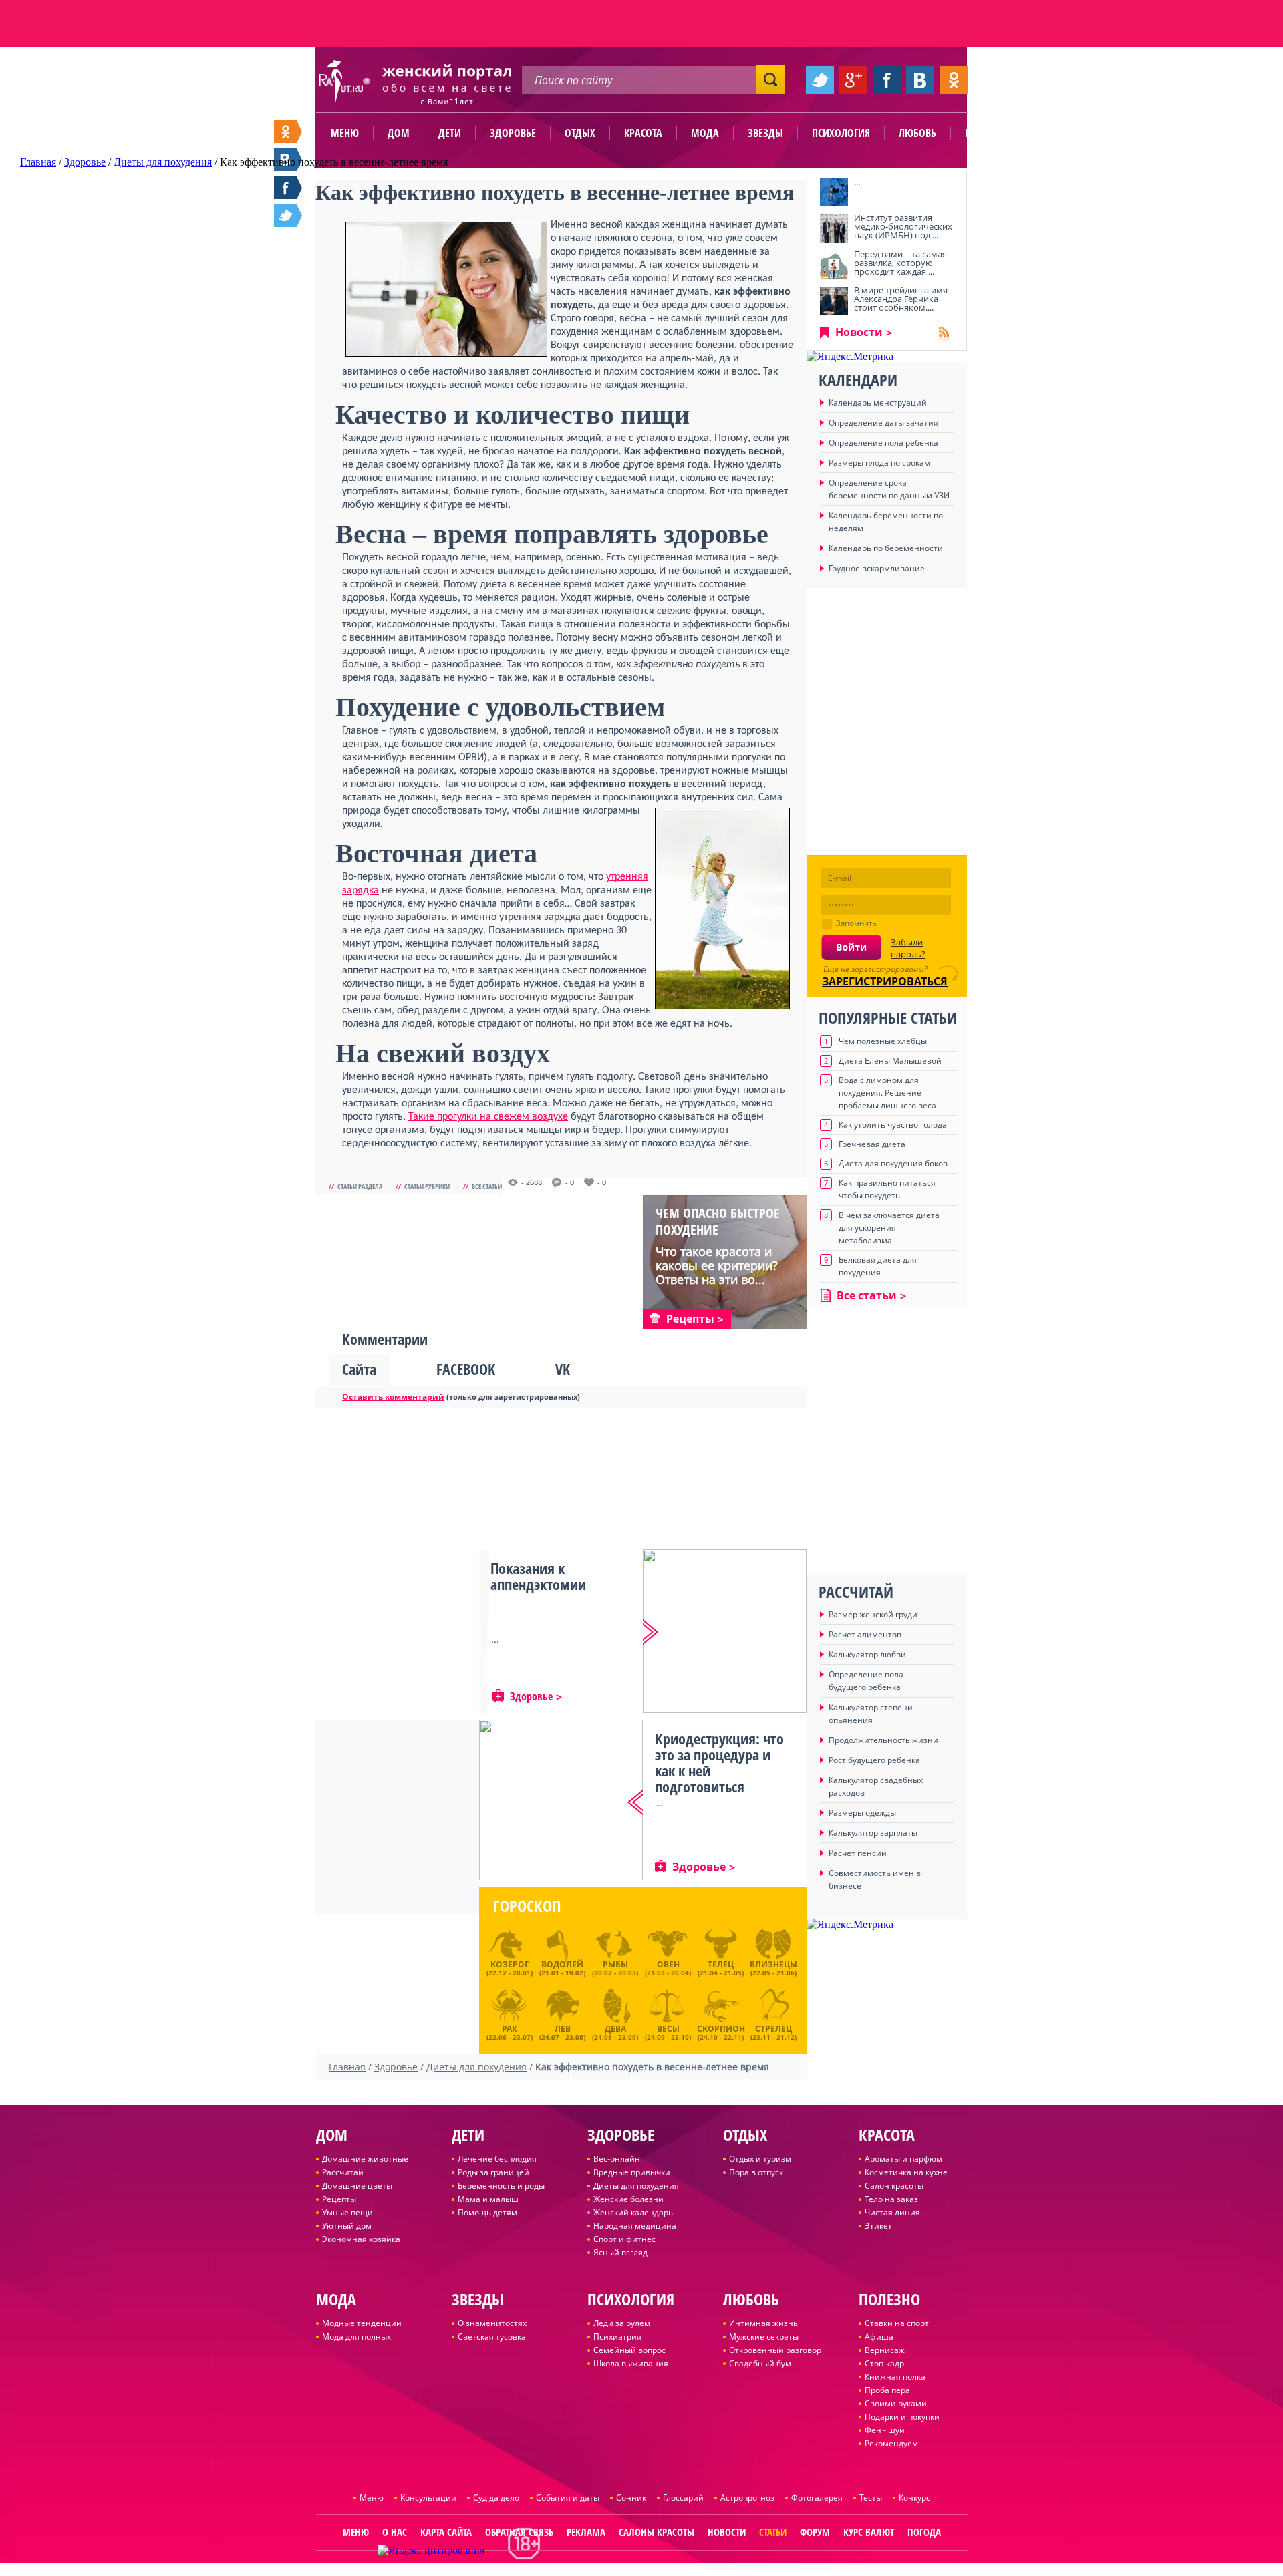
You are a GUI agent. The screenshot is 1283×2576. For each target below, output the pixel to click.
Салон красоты (894, 2186)
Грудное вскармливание (877, 568)
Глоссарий (683, 2498)
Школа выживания (631, 2363)
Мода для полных (357, 2337)
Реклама (586, 2532)
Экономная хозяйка (361, 2239)
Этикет (878, 2226)
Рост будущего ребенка (874, 1760)
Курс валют (869, 2532)
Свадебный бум (760, 2363)
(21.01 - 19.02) (562, 1968)
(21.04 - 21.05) (721, 1968)
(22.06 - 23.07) (510, 2031)
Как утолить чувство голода (893, 1125)
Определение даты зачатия (883, 423)
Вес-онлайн (617, 2159)
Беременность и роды (501, 2186)
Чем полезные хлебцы (883, 1041)
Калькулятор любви (867, 1654)
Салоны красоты (657, 2532)
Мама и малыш (488, 2199)
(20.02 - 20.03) (615, 1968)
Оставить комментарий (393, 1397)
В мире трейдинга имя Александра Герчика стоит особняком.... (901, 299)
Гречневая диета (872, 1144)
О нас (395, 2532)
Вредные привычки (632, 2172)
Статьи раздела (360, 1186)
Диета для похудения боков (893, 1163)
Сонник (631, 2498)
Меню (345, 133)
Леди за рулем (622, 2323)
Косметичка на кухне (906, 2172)
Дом (399, 133)
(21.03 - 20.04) (668, 1968)
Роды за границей (493, 2172)
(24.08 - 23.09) (615, 2031)
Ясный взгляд (620, 2252)
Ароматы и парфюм (903, 2159)
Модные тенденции (362, 2323)
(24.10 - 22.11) (721, 2031)
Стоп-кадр (884, 2363)
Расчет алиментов (865, 1634)
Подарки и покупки (902, 2417)
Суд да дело (496, 2498)
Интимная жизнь (763, 2323)
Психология (841, 133)
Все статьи (487, 1186)
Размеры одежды (862, 1813)
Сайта (359, 1369)
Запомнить (856, 923)
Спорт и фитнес (624, 2239)
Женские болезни (628, 2199)
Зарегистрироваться (885, 981)
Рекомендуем (891, 2443)
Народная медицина (635, 2226)
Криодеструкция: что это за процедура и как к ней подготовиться (719, 1762)
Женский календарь (633, 2212)
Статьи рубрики (427, 1186)
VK (563, 1369)
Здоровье (513, 133)
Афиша (879, 2337)
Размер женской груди (873, 1614)
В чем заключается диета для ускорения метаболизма (889, 1228)
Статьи (773, 2532)
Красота (643, 133)
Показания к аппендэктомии (538, 1576)
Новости (859, 332)
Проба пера (887, 2390)
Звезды (765, 133)
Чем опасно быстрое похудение (718, 1221)
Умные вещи (347, 2212)
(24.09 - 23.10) (668, 2031)
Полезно (986, 133)
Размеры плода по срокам (879, 463)
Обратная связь (519, 2532)
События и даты (568, 2498)
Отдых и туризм (760, 2159)
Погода (924, 2532)
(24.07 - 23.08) (562, 2031)
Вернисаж (885, 2350)
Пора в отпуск (756, 2172)
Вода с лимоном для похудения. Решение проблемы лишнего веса (887, 1093)
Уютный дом (347, 2226)
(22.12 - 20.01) (510, 1968)
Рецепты (339, 2199)
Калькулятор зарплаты (873, 1833)
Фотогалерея (817, 2498)
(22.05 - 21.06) (773, 1968)
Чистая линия (892, 2212)
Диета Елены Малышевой (890, 1061)
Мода (705, 133)
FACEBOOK (466, 1369)
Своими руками (896, 2403)
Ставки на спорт (897, 2323)
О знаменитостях (492, 2323)
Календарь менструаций (878, 402)
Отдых (580, 133)
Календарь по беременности (886, 548)
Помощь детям (487, 2212)
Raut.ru (597, 2570)
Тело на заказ (891, 2199)
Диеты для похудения (636, 2186)
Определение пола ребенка (883, 443)
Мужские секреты (764, 2337)
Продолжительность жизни (883, 1740)
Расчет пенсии (858, 1853)
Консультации (428, 2498)
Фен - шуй (885, 2430)
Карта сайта (446, 2532)
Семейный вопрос (629, 2350)
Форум (815, 2532)
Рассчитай (343, 2172)
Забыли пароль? (908, 948)
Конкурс (914, 2498)
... (857, 182)
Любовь (917, 133)
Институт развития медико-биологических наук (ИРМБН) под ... (903, 226)
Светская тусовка (492, 2337)
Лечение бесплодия (497, 2159)
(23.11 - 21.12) (773, 2031)
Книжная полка (895, 2377)
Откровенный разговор (775, 2350)
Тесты (871, 2498)
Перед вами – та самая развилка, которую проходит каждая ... (900, 263)
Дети (450, 133)
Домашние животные (365, 2159)
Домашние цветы (357, 2186)
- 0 (570, 1182)
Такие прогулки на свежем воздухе (488, 1117)
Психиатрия (617, 2337)
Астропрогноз (747, 2498)
